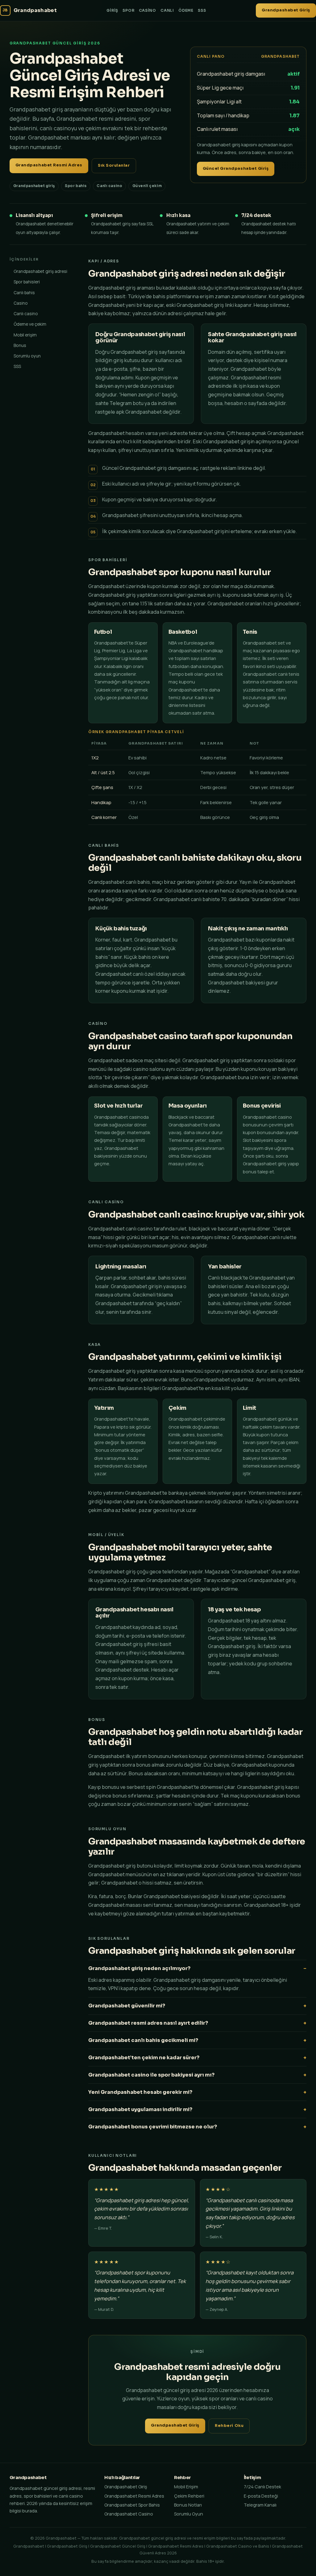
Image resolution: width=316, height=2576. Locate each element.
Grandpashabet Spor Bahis (132, 2505)
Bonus (20, 345)
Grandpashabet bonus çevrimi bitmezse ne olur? (153, 2127)
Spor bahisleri (27, 282)
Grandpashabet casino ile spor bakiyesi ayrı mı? (151, 2075)
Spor (128, 10)
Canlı (167, 10)
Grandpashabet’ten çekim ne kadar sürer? (144, 2058)
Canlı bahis (24, 292)
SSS (202, 10)
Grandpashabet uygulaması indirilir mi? (140, 2109)
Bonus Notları (188, 2505)
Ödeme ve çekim (30, 324)
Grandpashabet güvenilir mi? (127, 2006)
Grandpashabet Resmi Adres (49, 165)
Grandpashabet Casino (129, 2514)
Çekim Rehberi (189, 2496)
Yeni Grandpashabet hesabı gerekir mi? (140, 2092)
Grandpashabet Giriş (286, 10)
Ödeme (186, 10)
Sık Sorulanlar (114, 165)
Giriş (112, 10)
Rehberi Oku (229, 2426)
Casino (148, 10)
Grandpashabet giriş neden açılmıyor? (139, 1968)
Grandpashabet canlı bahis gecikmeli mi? (143, 2040)
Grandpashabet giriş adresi (40, 271)
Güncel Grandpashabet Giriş (236, 169)
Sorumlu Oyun (189, 2514)
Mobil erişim (25, 335)
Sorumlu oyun (27, 356)
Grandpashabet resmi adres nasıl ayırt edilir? (148, 2023)
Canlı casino (26, 313)
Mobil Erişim (186, 2487)
